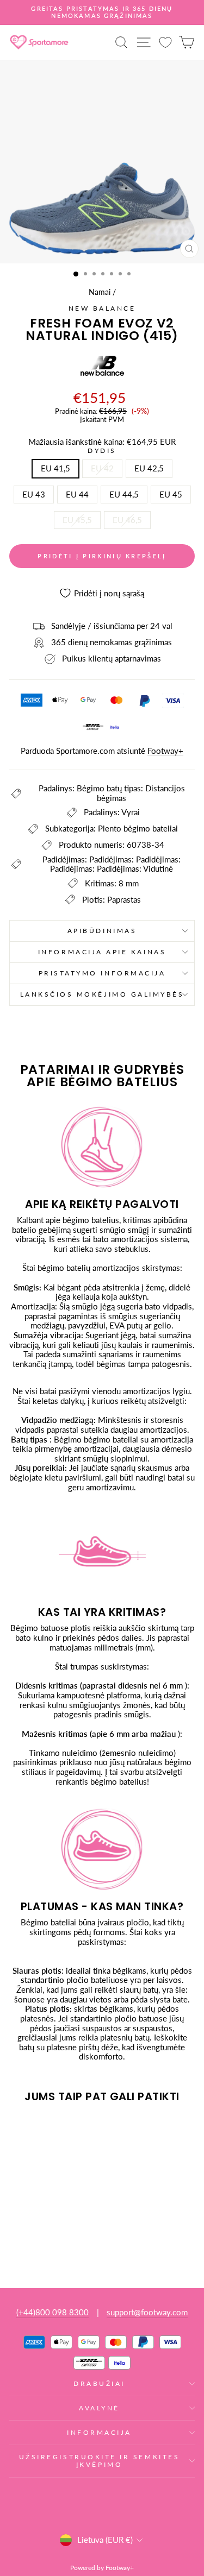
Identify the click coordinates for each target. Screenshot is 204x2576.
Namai (100, 292)
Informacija (99, 2432)
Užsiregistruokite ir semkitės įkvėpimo (99, 2461)
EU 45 (171, 494)
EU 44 (77, 494)
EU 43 (34, 494)
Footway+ (165, 751)
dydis (102, 451)
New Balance (102, 308)
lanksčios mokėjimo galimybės (102, 994)
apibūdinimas (102, 931)
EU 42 (102, 468)
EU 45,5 (77, 520)
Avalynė (99, 2408)
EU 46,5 (127, 520)
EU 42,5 (149, 468)
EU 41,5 (55, 468)
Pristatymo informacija (102, 973)
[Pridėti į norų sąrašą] (22, 2132)
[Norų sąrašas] (165, 42)
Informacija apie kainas (102, 952)
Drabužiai (99, 2383)
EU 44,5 (124, 494)
